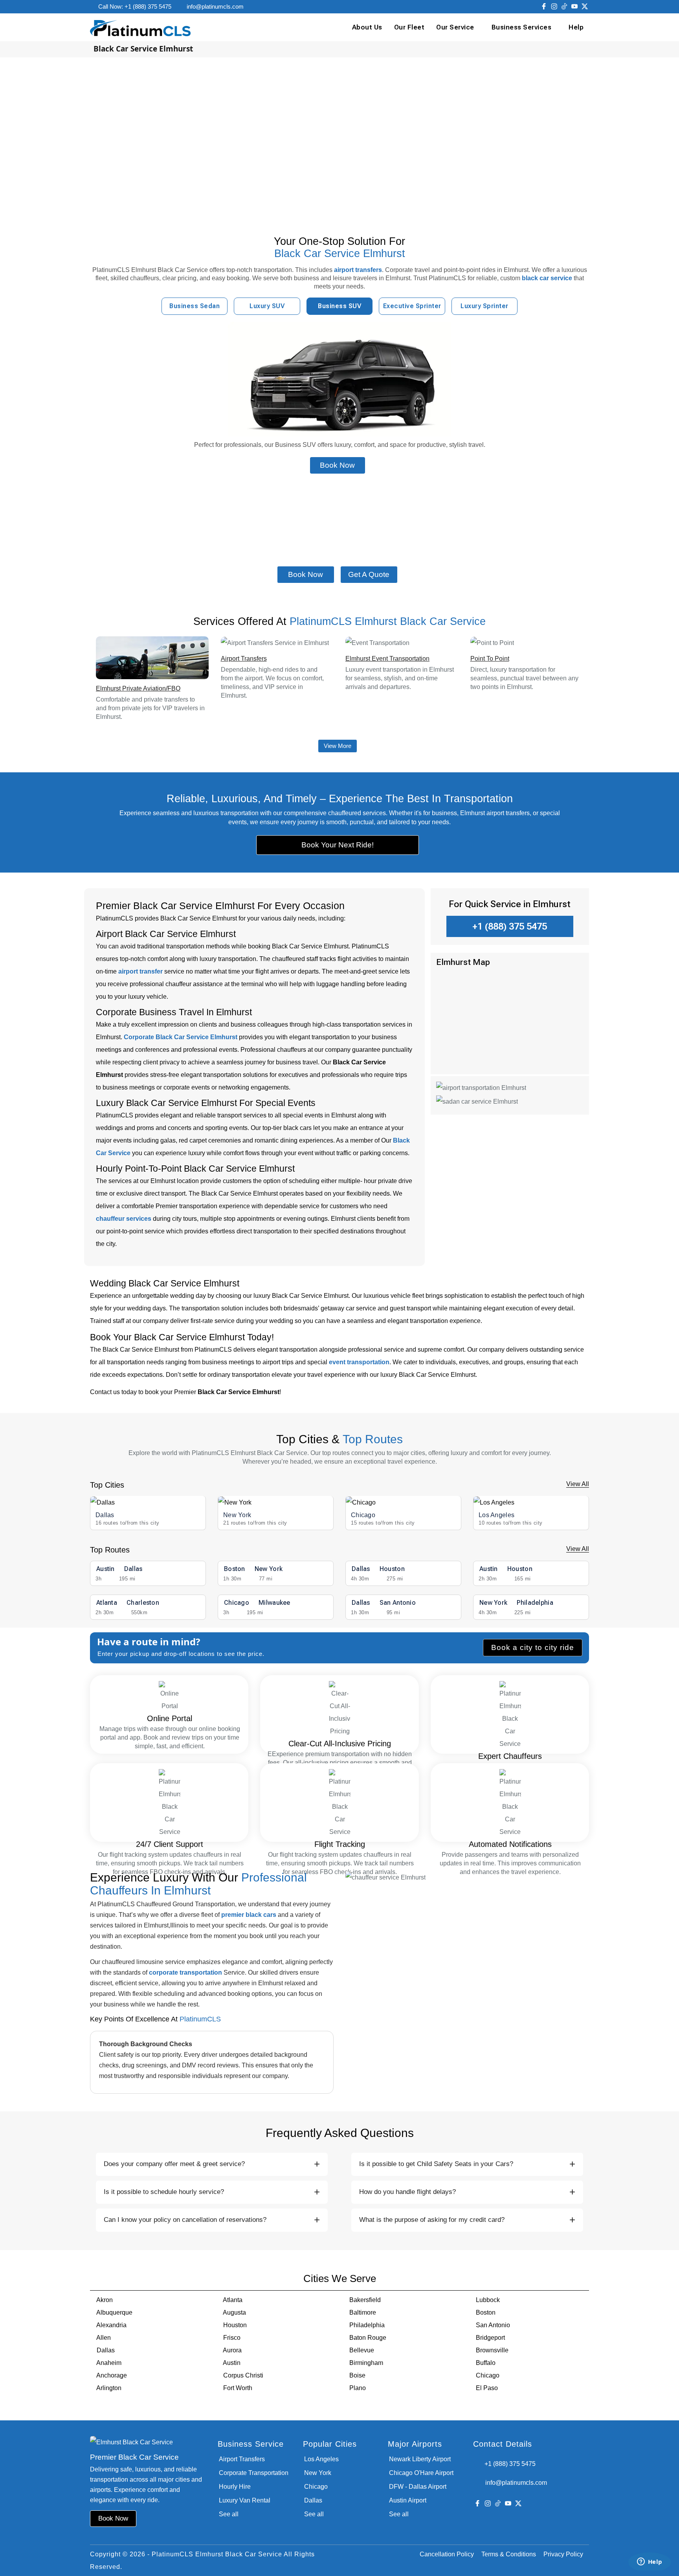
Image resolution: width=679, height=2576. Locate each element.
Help (576, 27)
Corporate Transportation (254, 2473)
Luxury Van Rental (245, 2500)
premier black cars (249, 1915)
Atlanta (233, 2300)
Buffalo (486, 2363)
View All (578, 1484)
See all (229, 2514)
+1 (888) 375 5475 (510, 926)
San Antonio (493, 2325)
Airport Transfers (244, 659)
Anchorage (112, 2375)
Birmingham (366, 2363)
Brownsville (492, 2350)
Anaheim (109, 2363)
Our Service (455, 27)
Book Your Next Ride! (338, 845)
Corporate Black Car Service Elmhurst (181, 1037)
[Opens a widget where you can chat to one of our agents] (650, 2562)
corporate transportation (185, 1972)
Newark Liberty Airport (420, 2459)
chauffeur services (124, 1219)
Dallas (105, 1515)
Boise (357, 2375)
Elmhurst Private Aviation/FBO (138, 688)
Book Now (337, 465)
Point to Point (490, 659)
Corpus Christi (243, 2375)
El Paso (487, 2388)
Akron (105, 2300)
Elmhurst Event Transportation (387, 659)
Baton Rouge (368, 2338)
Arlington (109, 2388)
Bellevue (362, 2350)
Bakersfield (365, 2300)
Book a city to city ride (533, 1647)
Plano (358, 2388)
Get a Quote (369, 574)
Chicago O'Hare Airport (421, 2473)
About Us (367, 27)
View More (338, 746)
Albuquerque (114, 2312)
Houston (235, 2325)
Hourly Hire (235, 2487)
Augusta (234, 2312)
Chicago (363, 1515)
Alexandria (111, 2325)
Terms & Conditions (509, 2554)
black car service (547, 278)
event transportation (359, 1362)
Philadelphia (367, 2325)
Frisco (232, 2338)
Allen (104, 2338)
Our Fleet (409, 27)
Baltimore (363, 2312)
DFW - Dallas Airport (418, 2487)
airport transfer (140, 971)
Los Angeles (496, 1515)
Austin (232, 2363)
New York (237, 1515)
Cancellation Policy (447, 2554)
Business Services (522, 27)
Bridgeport (490, 2338)
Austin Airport (408, 2500)
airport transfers (358, 270)
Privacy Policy (563, 2554)
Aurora (232, 2350)
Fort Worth (238, 2388)
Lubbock (488, 2300)
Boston (486, 2312)
